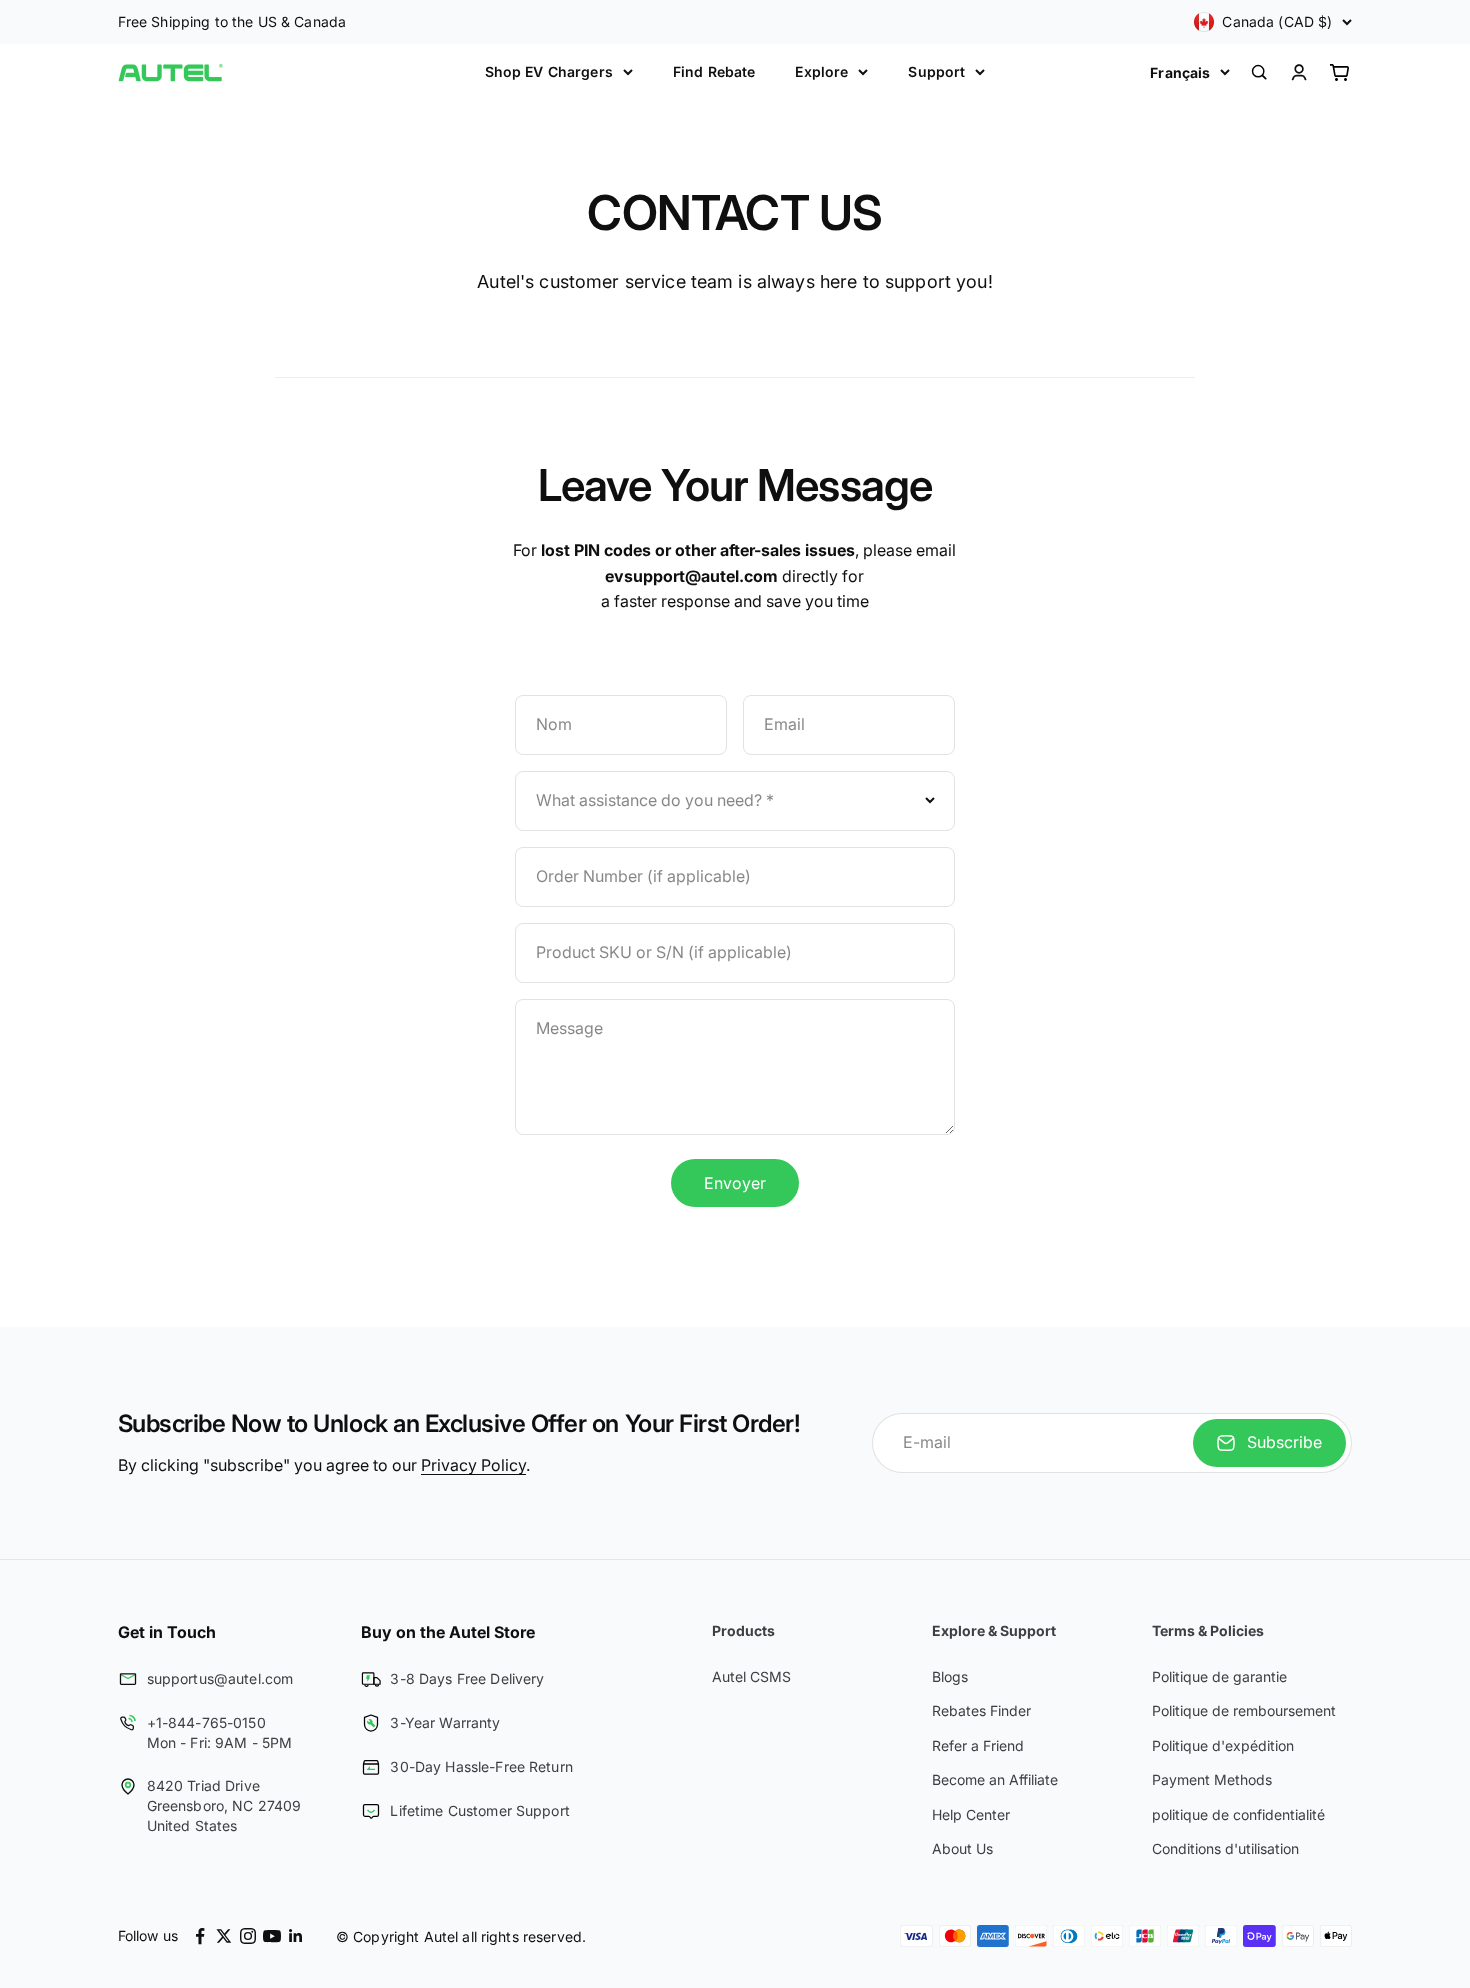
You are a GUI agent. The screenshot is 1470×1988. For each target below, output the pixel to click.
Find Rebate (714, 71)
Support (936, 71)
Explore (821, 71)
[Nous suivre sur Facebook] (200, 1936)
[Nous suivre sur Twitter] (224, 1936)
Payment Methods (1212, 1779)
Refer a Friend (978, 1745)
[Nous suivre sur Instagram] (248, 1936)
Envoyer (735, 1183)
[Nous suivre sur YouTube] (272, 1936)
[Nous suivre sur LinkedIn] (296, 1936)
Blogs (950, 1676)
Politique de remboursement (1244, 1710)
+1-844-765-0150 (206, 1722)
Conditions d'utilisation (1225, 1848)
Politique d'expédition (1223, 1745)
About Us (962, 1848)
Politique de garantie (1219, 1676)
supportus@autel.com (220, 1678)
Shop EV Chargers (549, 71)
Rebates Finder (981, 1710)
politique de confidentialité (1238, 1814)
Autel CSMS (751, 1676)
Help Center (971, 1814)
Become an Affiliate (995, 1779)
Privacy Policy (473, 1465)
